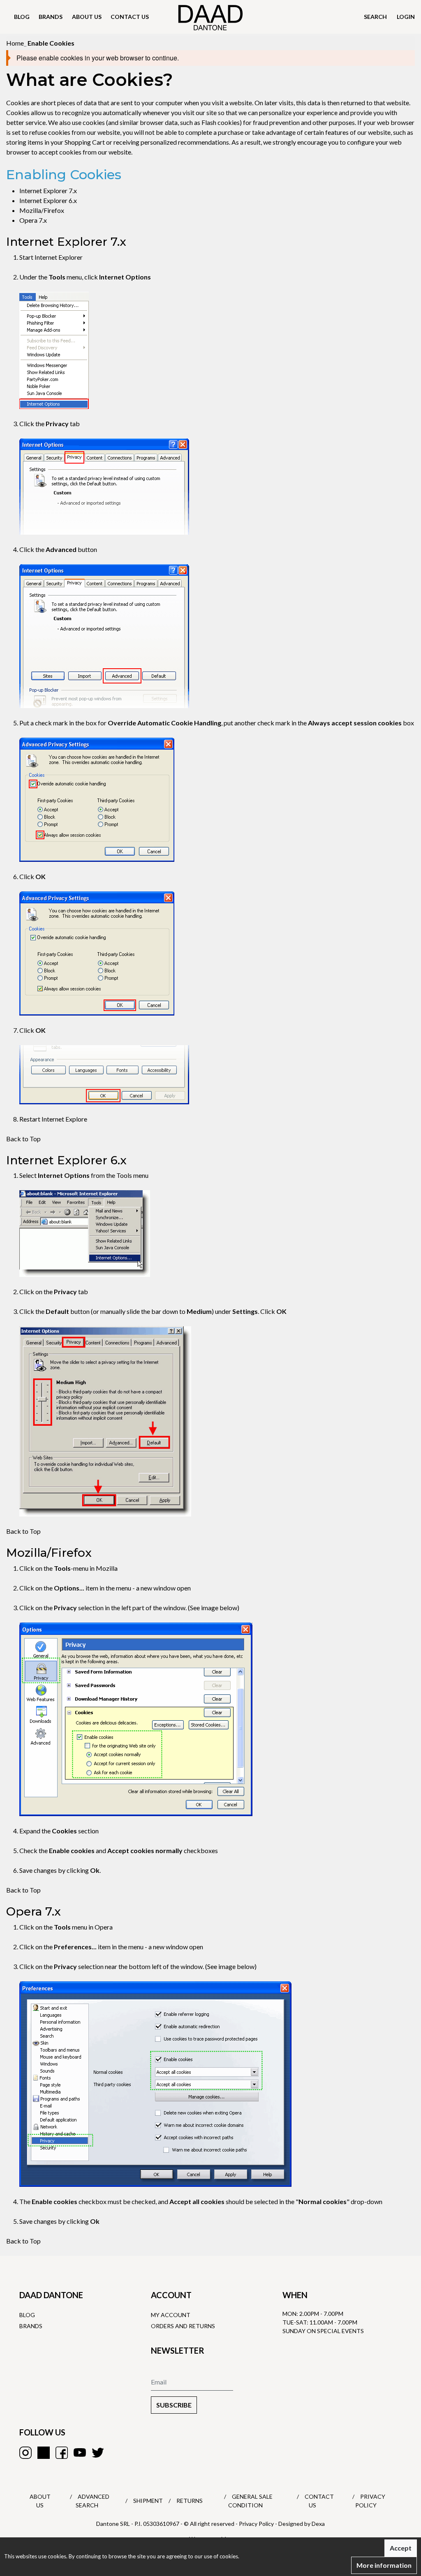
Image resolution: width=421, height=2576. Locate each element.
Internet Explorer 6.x (48, 200)
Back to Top (23, 1139)
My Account (171, 2315)
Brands (51, 17)
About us (87, 17)
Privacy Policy (256, 2524)
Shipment (148, 2501)
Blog (22, 17)
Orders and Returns (183, 2326)
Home (15, 43)
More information (384, 2565)
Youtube (80, 2453)
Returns (190, 2501)
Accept (401, 2548)
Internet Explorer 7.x (48, 190)
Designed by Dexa (302, 2524)
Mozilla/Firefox (42, 210)
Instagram (25, 2453)
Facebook (62, 2453)
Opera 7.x (33, 220)
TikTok (44, 2453)
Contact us (130, 17)
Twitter (98, 2453)
